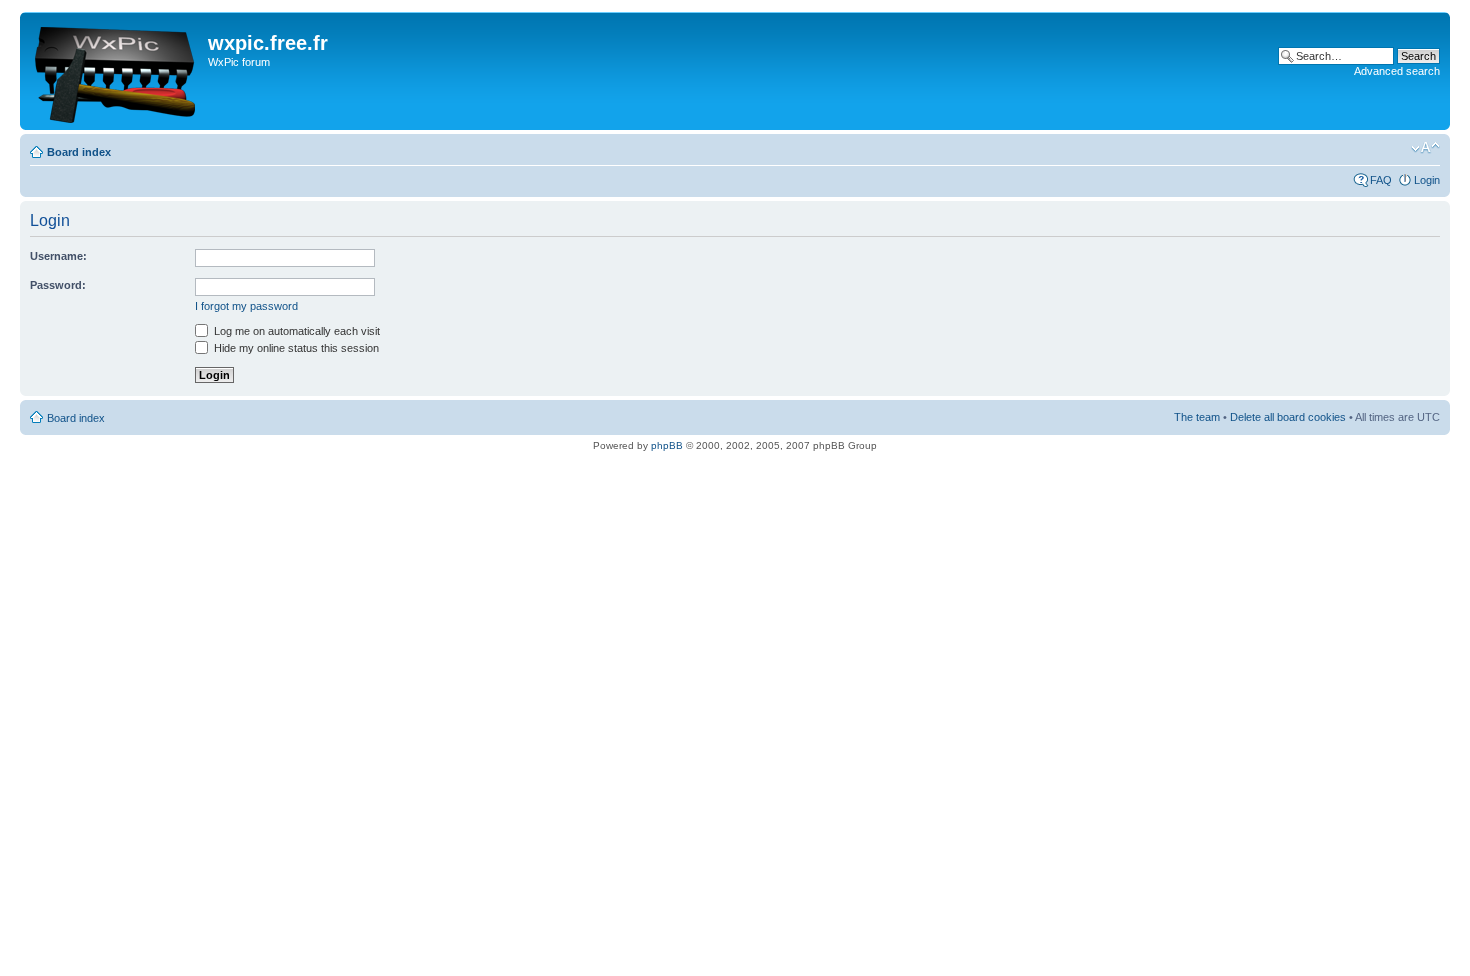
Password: (58, 285)
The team (1197, 417)
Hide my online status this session (295, 348)
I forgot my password (246, 306)
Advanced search (1397, 71)
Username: (58, 256)
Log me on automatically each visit (295, 331)
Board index (79, 152)
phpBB (667, 445)
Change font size (1425, 148)
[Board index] (116, 71)
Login (1427, 180)
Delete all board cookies (1288, 417)
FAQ (1381, 180)
